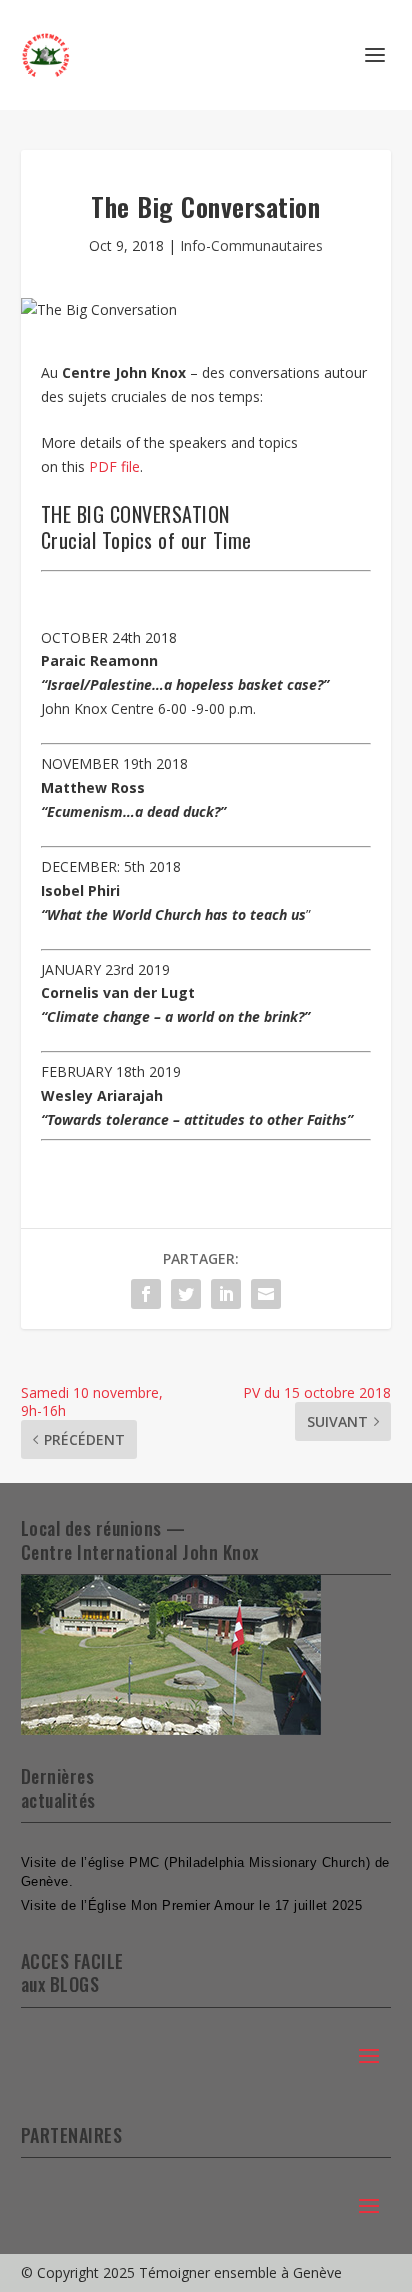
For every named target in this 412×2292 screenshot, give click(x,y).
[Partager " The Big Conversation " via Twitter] (186, 1294)
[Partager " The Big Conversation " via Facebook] (146, 1294)
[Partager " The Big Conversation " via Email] (266, 1294)
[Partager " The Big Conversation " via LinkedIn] (226, 1294)
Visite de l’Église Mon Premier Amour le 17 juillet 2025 (192, 1905)
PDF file (114, 466)
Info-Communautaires (251, 245)
